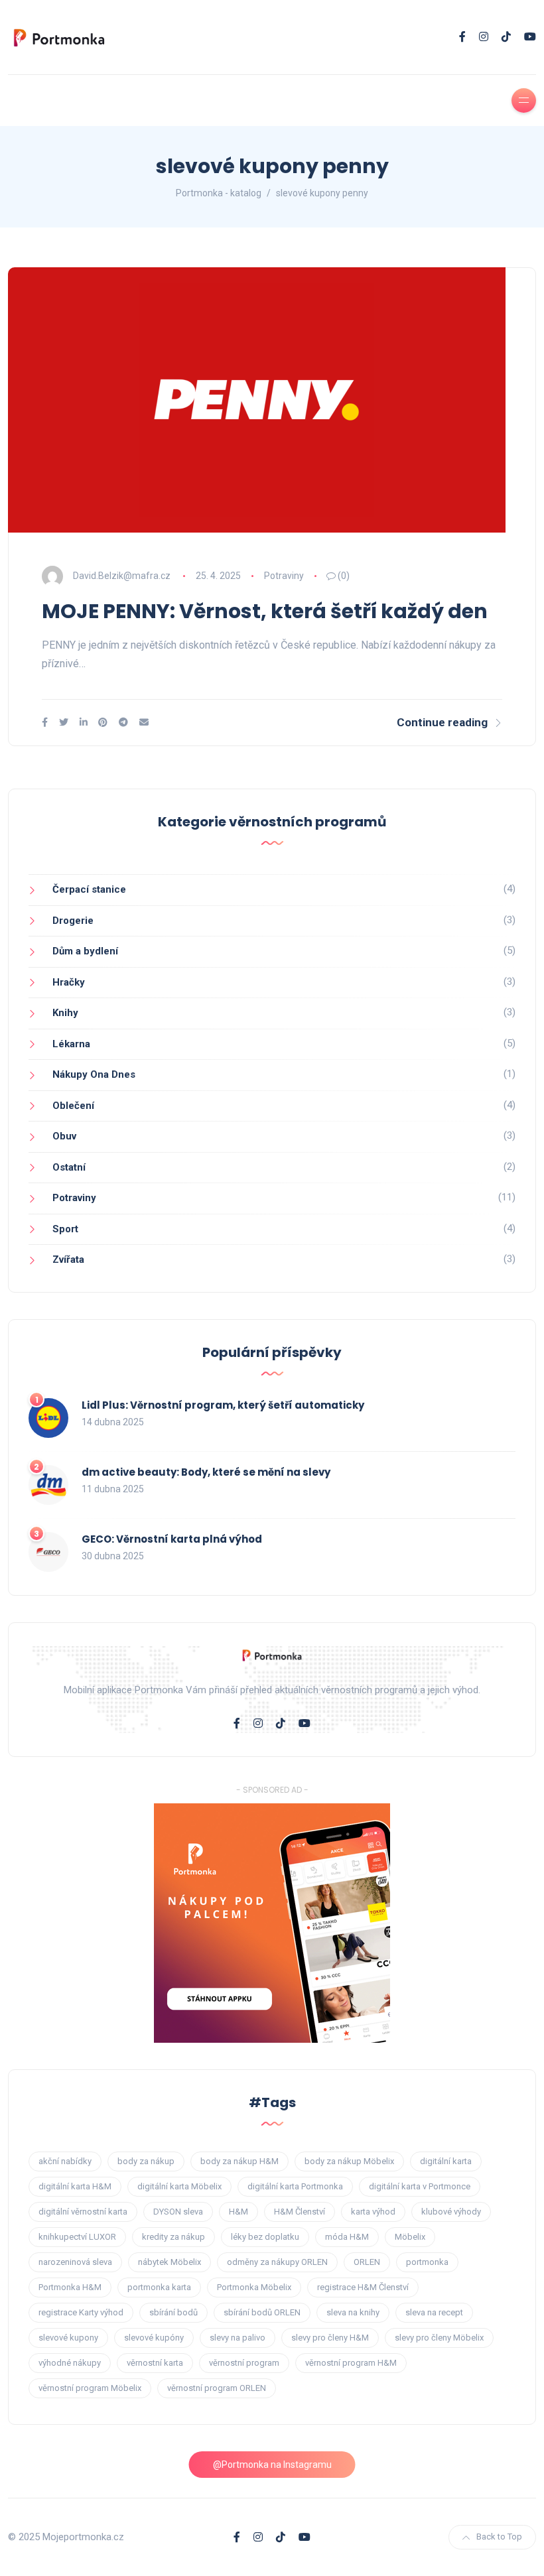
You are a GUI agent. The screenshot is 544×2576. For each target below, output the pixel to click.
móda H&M (347, 2237)
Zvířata (68, 1259)
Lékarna (71, 1044)
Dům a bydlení (85, 951)
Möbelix (410, 2237)
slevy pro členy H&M (330, 2338)
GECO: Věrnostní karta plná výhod (172, 1539)
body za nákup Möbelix (349, 2161)
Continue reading (442, 722)
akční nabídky (65, 2161)
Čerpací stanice (89, 889)
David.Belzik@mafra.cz (122, 576)
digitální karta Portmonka (295, 2186)
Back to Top (499, 2537)
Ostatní (69, 1167)
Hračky (69, 982)
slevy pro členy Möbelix (439, 2338)
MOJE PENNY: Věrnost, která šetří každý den (265, 611)
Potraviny (284, 576)
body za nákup (146, 2161)
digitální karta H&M (75, 2186)
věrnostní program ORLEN (217, 2388)
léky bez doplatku (265, 2237)
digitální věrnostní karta (83, 2212)
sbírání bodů (173, 2312)
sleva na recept (434, 2312)
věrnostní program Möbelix (90, 2388)
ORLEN (367, 2262)
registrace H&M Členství (363, 2287)
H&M (238, 2212)
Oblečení (73, 1106)
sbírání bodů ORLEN (262, 2312)
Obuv (64, 1136)
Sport (65, 1229)
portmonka (427, 2262)
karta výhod (373, 2212)
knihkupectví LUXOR (77, 2237)
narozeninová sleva (75, 2262)
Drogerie (73, 921)
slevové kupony (68, 2338)
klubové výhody (451, 2212)
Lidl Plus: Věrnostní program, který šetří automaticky (223, 1405)
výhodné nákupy (70, 2363)
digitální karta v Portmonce (420, 2186)
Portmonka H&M (70, 2287)
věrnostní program (244, 2363)
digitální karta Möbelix (179, 2186)
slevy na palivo (238, 2338)
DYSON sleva (178, 2212)
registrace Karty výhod (81, 2312)
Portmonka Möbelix (254, 2287)
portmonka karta (159, 2287)
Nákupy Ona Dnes (94, 1074)
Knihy (65, 1013)
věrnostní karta (155, 2363)
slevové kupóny (154, 2338)
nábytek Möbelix (170, 2262)
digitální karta (446, 2161)
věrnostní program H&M (351, 2363)
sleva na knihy (353, 2312)
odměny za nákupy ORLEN (277, 2262)
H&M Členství (300, 2212)
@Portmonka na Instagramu (272, 2465)
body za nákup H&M (239, 2161)
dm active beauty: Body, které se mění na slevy (206, 1472)
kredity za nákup (173, 2237)
